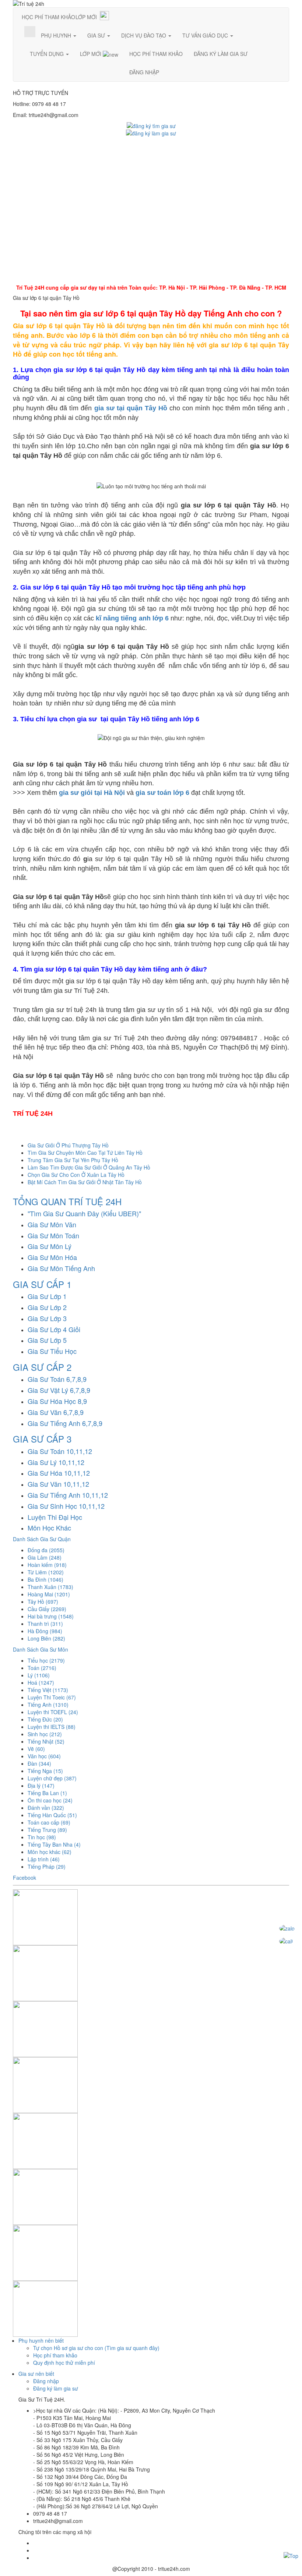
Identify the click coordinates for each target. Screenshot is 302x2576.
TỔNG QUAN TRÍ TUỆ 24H (67, 1201)
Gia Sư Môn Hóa (52, 1257)
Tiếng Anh (48, 1705)
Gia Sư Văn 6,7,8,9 (56, 1412)
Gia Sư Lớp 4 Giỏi (54, 1329)
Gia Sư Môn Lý (50, 1246)
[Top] (291, 2555)
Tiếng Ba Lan (47, 1793)
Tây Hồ (43, 1602)
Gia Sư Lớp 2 (47, 1307)
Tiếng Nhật (46, 1741)
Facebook (24, 1878)
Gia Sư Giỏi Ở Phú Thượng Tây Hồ (68, 1145)
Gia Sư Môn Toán (53, 1235)
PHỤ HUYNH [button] (57, 35)
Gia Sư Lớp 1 (47, 1296)
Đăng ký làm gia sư (56, 2388)
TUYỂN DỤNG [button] (48, 54)
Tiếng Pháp (47, 1866)
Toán (42, 1668)
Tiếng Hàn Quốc (52, 1815)
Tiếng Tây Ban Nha (54, 1844)
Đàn (39, 1763)
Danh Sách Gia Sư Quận (42, 1539)
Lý (39, 1675)
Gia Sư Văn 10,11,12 (58, 1484)
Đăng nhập (46, 2381)
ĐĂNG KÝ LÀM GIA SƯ (221, 54)
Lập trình (44, 1859)
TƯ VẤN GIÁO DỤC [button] (206, 35)
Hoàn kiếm (47, 1565)
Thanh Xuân (50, 1587)
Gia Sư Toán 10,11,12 (60, 1451)
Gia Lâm (45, 1557)
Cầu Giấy (47, 1609)
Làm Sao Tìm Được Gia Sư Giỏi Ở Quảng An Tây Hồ (89, 1167)
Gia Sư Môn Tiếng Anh (61, 1268)
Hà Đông (45, 1631)
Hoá (41, 1682)
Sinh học (45, 1734)
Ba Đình (45, 1579)
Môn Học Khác (49, 1528)
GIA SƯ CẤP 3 (42, 1439)
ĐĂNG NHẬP (144, 72)
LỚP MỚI (86, 17)
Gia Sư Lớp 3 (47, 1318)
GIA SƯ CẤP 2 (42, 1367)
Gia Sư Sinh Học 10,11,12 (66, 1506)
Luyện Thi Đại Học (55, 1517)
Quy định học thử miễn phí (64, 2363)
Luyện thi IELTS (52, 1727)
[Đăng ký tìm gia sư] (151, 125)
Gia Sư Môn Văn (52, 1224)
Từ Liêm (46, 1572)
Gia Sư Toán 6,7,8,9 (57, 1379)
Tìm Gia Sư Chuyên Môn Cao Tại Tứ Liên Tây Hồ (85, 1153)
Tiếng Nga (45, 1771)
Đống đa (46, 1550)
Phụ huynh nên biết (41, 2340)
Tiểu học (46, 1660)
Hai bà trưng (51, 1616)
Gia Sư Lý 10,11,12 (56, 1462)
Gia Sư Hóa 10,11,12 (59, 1473)
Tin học (42, 1837)
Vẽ (36, 1749)
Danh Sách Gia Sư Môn (41, 1649)
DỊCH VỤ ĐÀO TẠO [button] (144, 35)
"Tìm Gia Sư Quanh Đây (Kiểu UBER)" (84, 1213)
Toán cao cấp (49, 1822)
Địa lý (41, 1786)
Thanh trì (45, 1624)
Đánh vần (46, 1808)
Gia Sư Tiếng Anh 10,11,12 (68, 1495)
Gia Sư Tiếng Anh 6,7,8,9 (65, 1423)
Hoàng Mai (49, 1594)
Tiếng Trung (47, 1830)
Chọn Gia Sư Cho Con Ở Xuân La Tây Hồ (76, 1175)
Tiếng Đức (45, 1719)
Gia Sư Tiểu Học (52, 1351)
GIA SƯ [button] (97, 35)
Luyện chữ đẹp (52, 1778)
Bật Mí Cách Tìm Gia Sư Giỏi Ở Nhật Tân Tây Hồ (85, 1182)
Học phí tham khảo (55, 2355)
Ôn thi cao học (50, 1800)
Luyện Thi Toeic (52, 1697)
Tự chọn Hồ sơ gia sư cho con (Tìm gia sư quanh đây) (96, 2348)
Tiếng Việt (48, 1690)
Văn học (44, 1756)
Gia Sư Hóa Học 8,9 (57, 1401)
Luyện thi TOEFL (53, 1712)
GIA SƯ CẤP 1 (42, 1284)
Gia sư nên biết (36, 2374)
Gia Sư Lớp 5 (47, 1340)
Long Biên (46, 1638)
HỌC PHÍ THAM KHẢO (48, 17)
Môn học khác (50, 1852)
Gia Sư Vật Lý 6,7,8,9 (59, 1390)
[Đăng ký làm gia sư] (151, 132)
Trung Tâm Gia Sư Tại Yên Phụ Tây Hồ (73, 1160)
